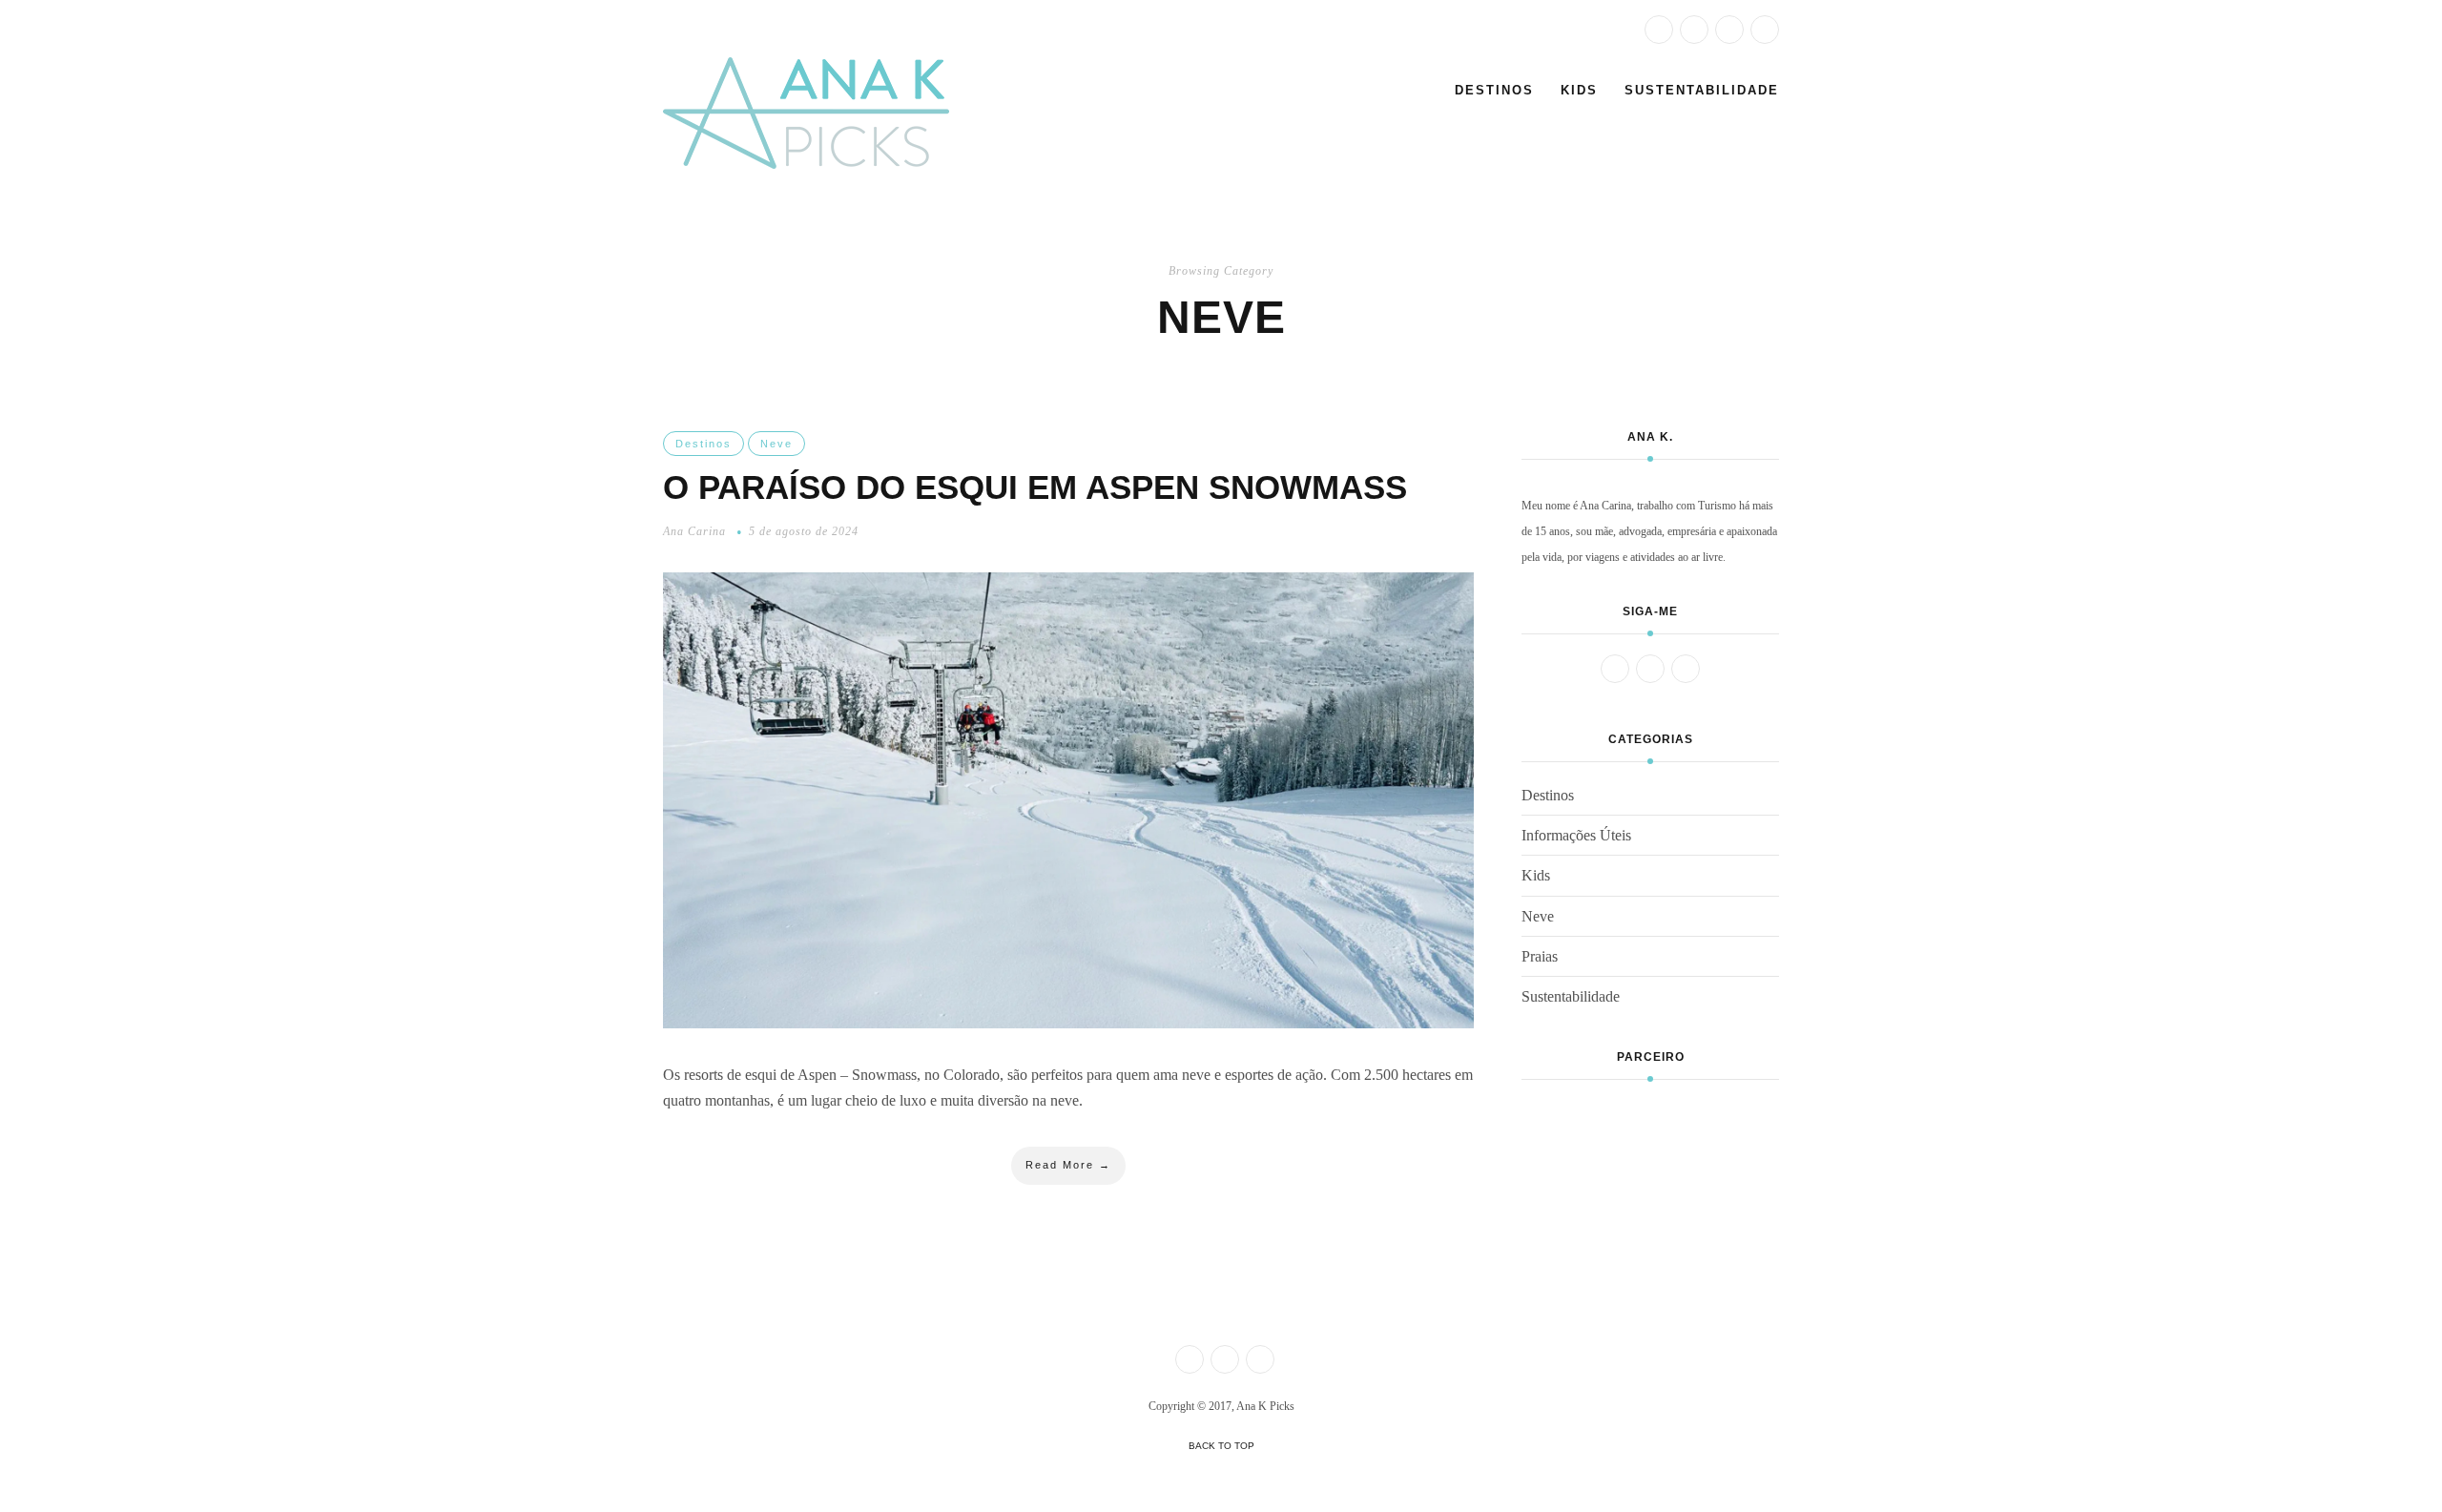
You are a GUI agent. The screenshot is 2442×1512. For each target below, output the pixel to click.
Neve (776, 444)
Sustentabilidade (1702, 90)
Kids (1579, 90)
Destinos (1494, 90)
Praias (1540, 956)
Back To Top (1221, 1446)
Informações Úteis (1576, 835)
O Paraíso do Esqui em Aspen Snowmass (1035, 487)
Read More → (1068, 1165)
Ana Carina (694, 531)
